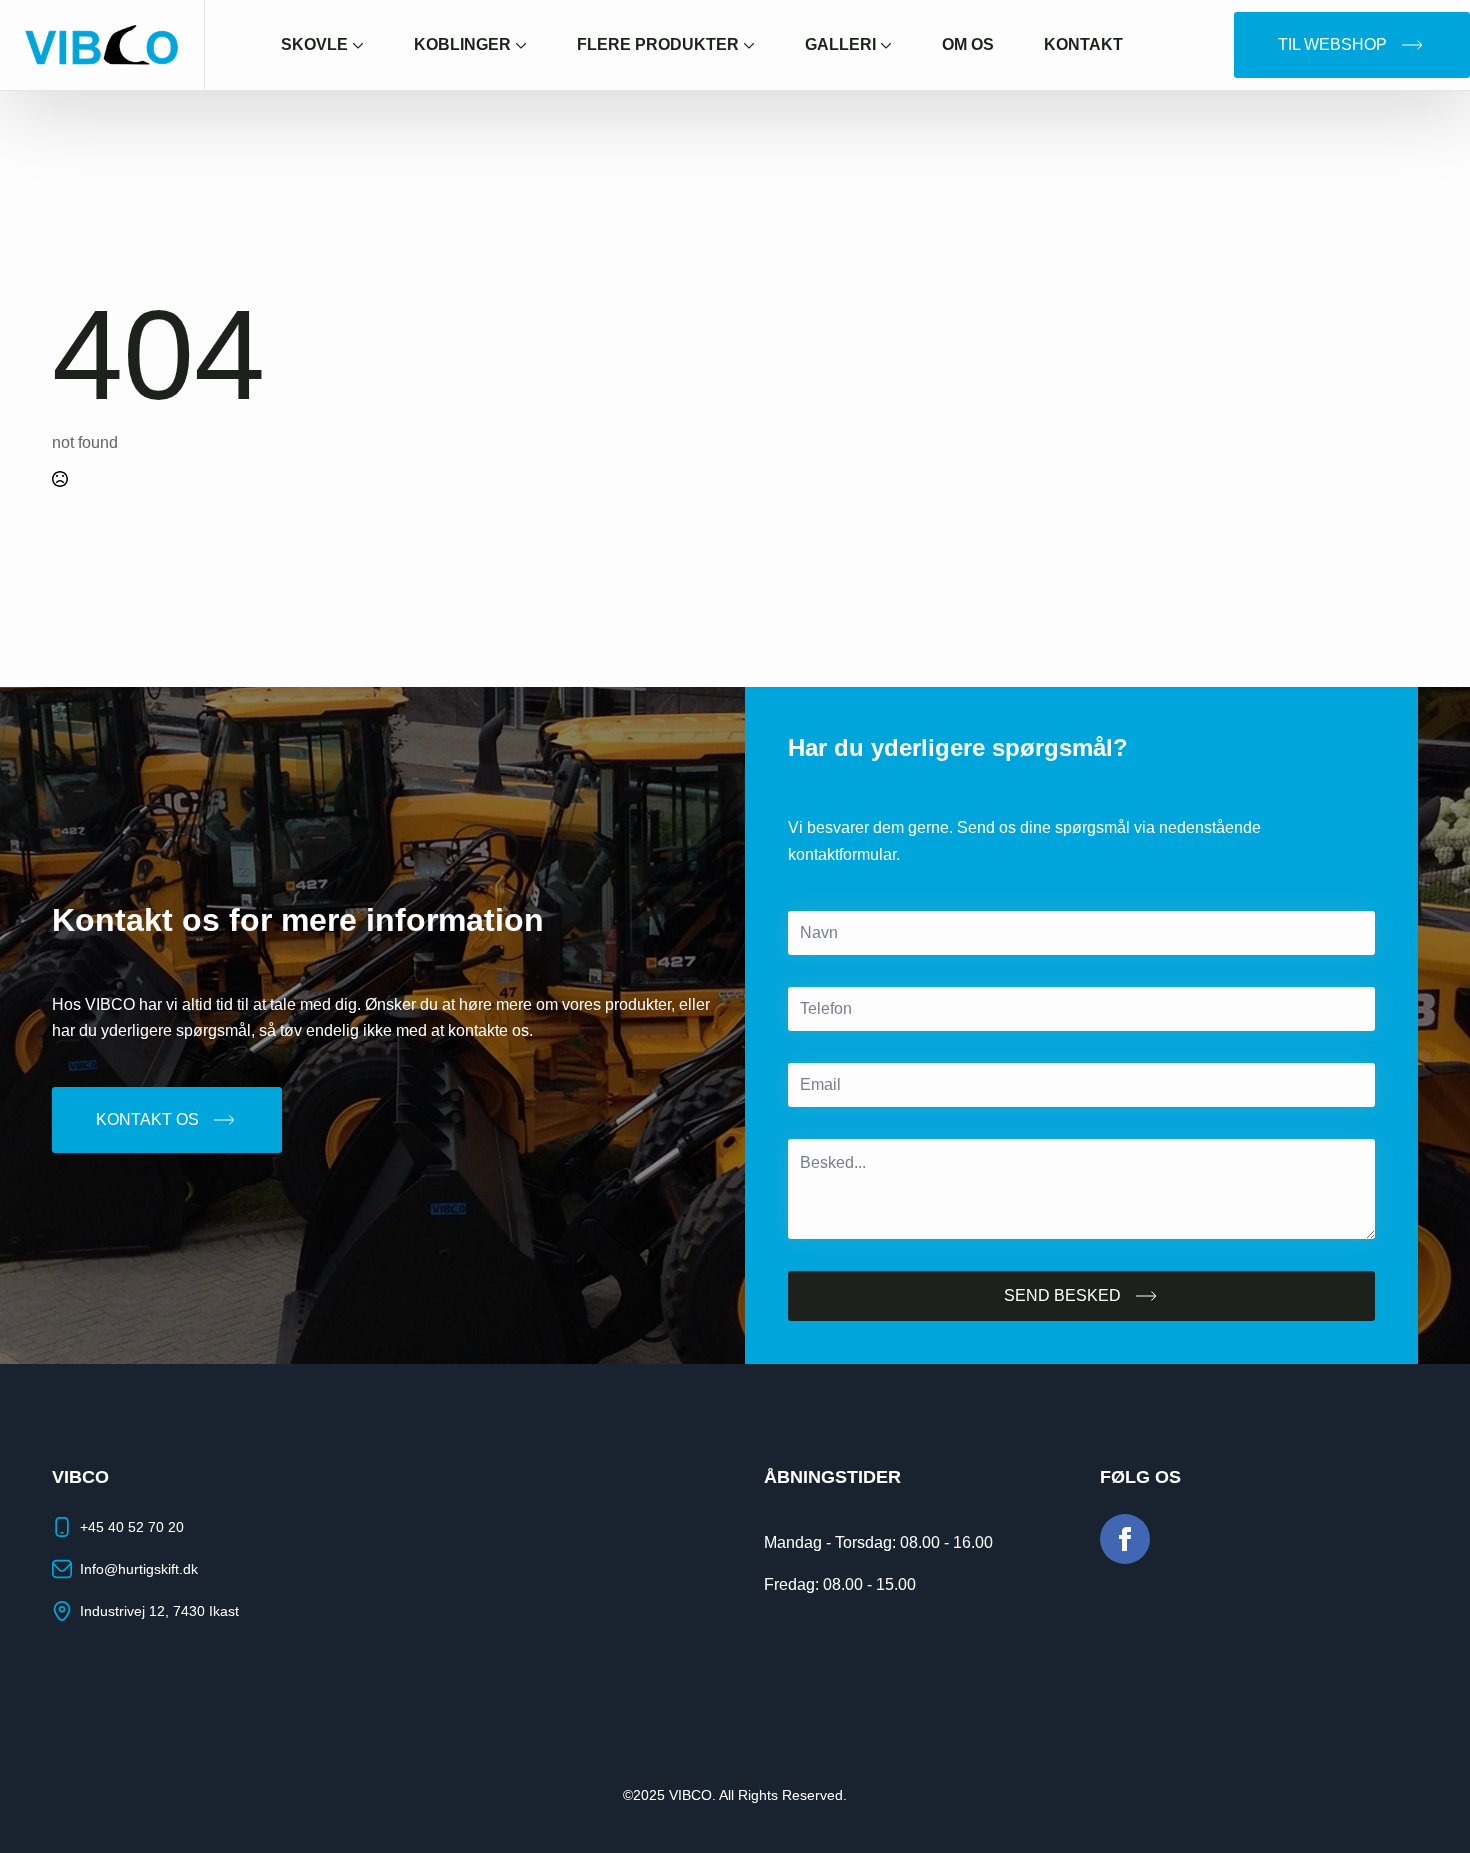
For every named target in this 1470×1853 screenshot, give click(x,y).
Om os (968, 44)
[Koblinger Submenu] (531, 45)
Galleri (840, 44)
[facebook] (1125, 1539)
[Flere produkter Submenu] (759, 45)
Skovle (314, 44)
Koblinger (462, 44)
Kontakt (1083, 44)
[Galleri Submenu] (896, 45)
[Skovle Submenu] (368, 45)
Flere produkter (658, 44)
